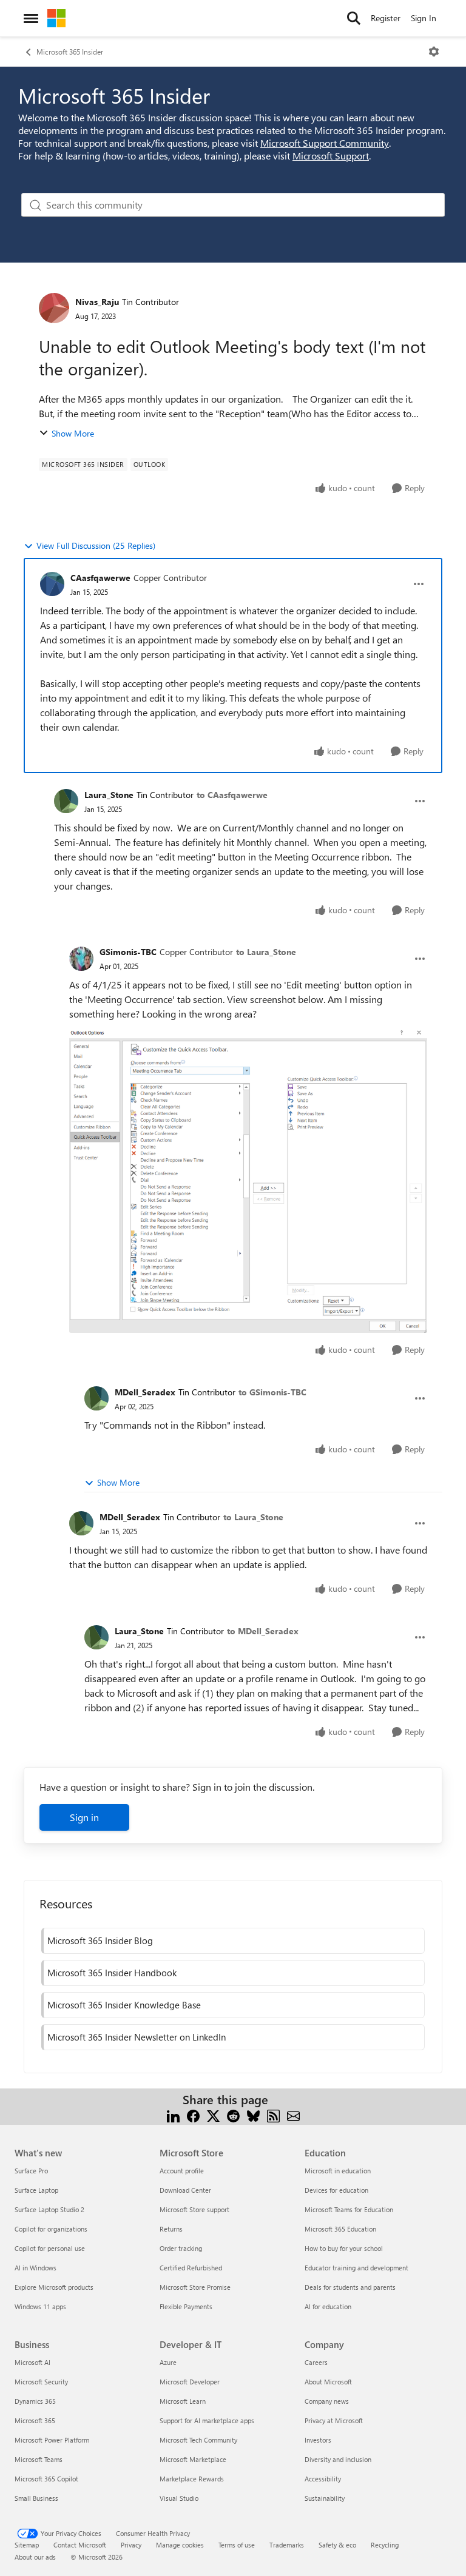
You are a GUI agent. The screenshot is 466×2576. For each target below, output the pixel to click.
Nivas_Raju (97, 302)
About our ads (35, 2557)
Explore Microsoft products (54, 2287)
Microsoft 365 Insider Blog (100, 1940)
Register (386, 18)
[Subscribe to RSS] (273, 2114)
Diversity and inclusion (338, 2459)
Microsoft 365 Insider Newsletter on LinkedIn (137, 2037)
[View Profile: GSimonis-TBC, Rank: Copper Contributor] (81, 959)
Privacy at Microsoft (334, 2420)
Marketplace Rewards (192, 2479)
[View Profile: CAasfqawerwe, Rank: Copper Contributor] (52, 584)
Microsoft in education (338, 2171)
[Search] (354, 18)
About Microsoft (328, 2382)
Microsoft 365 (35, 2420)
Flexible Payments (186, 2306)
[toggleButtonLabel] (434, 52)
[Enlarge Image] (248, 1180)
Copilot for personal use (50, 2248)
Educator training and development (356, 2268)
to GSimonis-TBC (272, 1392)
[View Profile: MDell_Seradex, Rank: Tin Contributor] (96, 1398)
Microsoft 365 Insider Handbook (112, 1973)
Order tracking (181, 2248)
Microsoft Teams (39, 2459)
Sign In (424, 18)
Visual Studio (179, 2498)
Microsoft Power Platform (52, 2440)
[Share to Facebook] (193, 2114)
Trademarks (287, 2545)
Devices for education (336, 2190)
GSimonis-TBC (128, 952)
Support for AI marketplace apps (207, 2420)
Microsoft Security (41, 2382)
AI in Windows (35, 2268)
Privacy (131, 2545)
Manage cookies (180, 2545)
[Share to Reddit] (233, 2114)
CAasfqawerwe (100, 578)
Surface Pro (31, 2171)
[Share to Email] (293, 2114)
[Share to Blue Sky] (253, 2114)
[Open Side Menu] (31, 18)
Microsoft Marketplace (193, 2459)
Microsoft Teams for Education (349, 2209)
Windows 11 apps (40, 2306)
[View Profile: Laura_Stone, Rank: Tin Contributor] (66, 801)
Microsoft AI (32, 2362)
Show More (73, 433)
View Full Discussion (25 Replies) (96, 545)
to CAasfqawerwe (232, 795)
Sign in (84, 1817)
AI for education (328, 2306)
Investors (318, 2440)
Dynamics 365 (35, 2401)
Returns (171, 2229)
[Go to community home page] (56, 18)
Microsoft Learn (183, 2401)
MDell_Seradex (145, 1392)
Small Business (36, 2498)
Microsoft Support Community (325, 143)
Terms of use (237, 2545)
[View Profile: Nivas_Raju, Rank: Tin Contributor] (54, 308)
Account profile (182, 2171)
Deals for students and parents (350, 2287)
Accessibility (323, 2479)
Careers (316, 2362)
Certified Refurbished (191, 2268)
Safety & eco (337, 2545)
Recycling (385, 2545)
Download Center (185, 2190)
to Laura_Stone (266, 952)
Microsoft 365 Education (340, 2229)
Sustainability (325, 2498)
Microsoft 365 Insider (70, 52)
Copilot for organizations (51, 2229)
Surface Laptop (36, 2190)
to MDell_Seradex (263, 1631)
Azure (168, 2362)
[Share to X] (213, 2114)
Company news (327, 2401)
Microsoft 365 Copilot (46, 2479)
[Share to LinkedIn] (173, 2114)
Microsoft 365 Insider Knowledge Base (124, 2005)
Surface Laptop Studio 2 (49, 2209)
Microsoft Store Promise (195, 2287)
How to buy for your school (344, 2248)
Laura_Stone (109, 795)
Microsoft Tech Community (198, 2440)
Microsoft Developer (190, 2382)
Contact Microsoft (80, 2545)
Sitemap (27, 2545)
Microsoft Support (331, 156)
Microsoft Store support (194, 2209)
